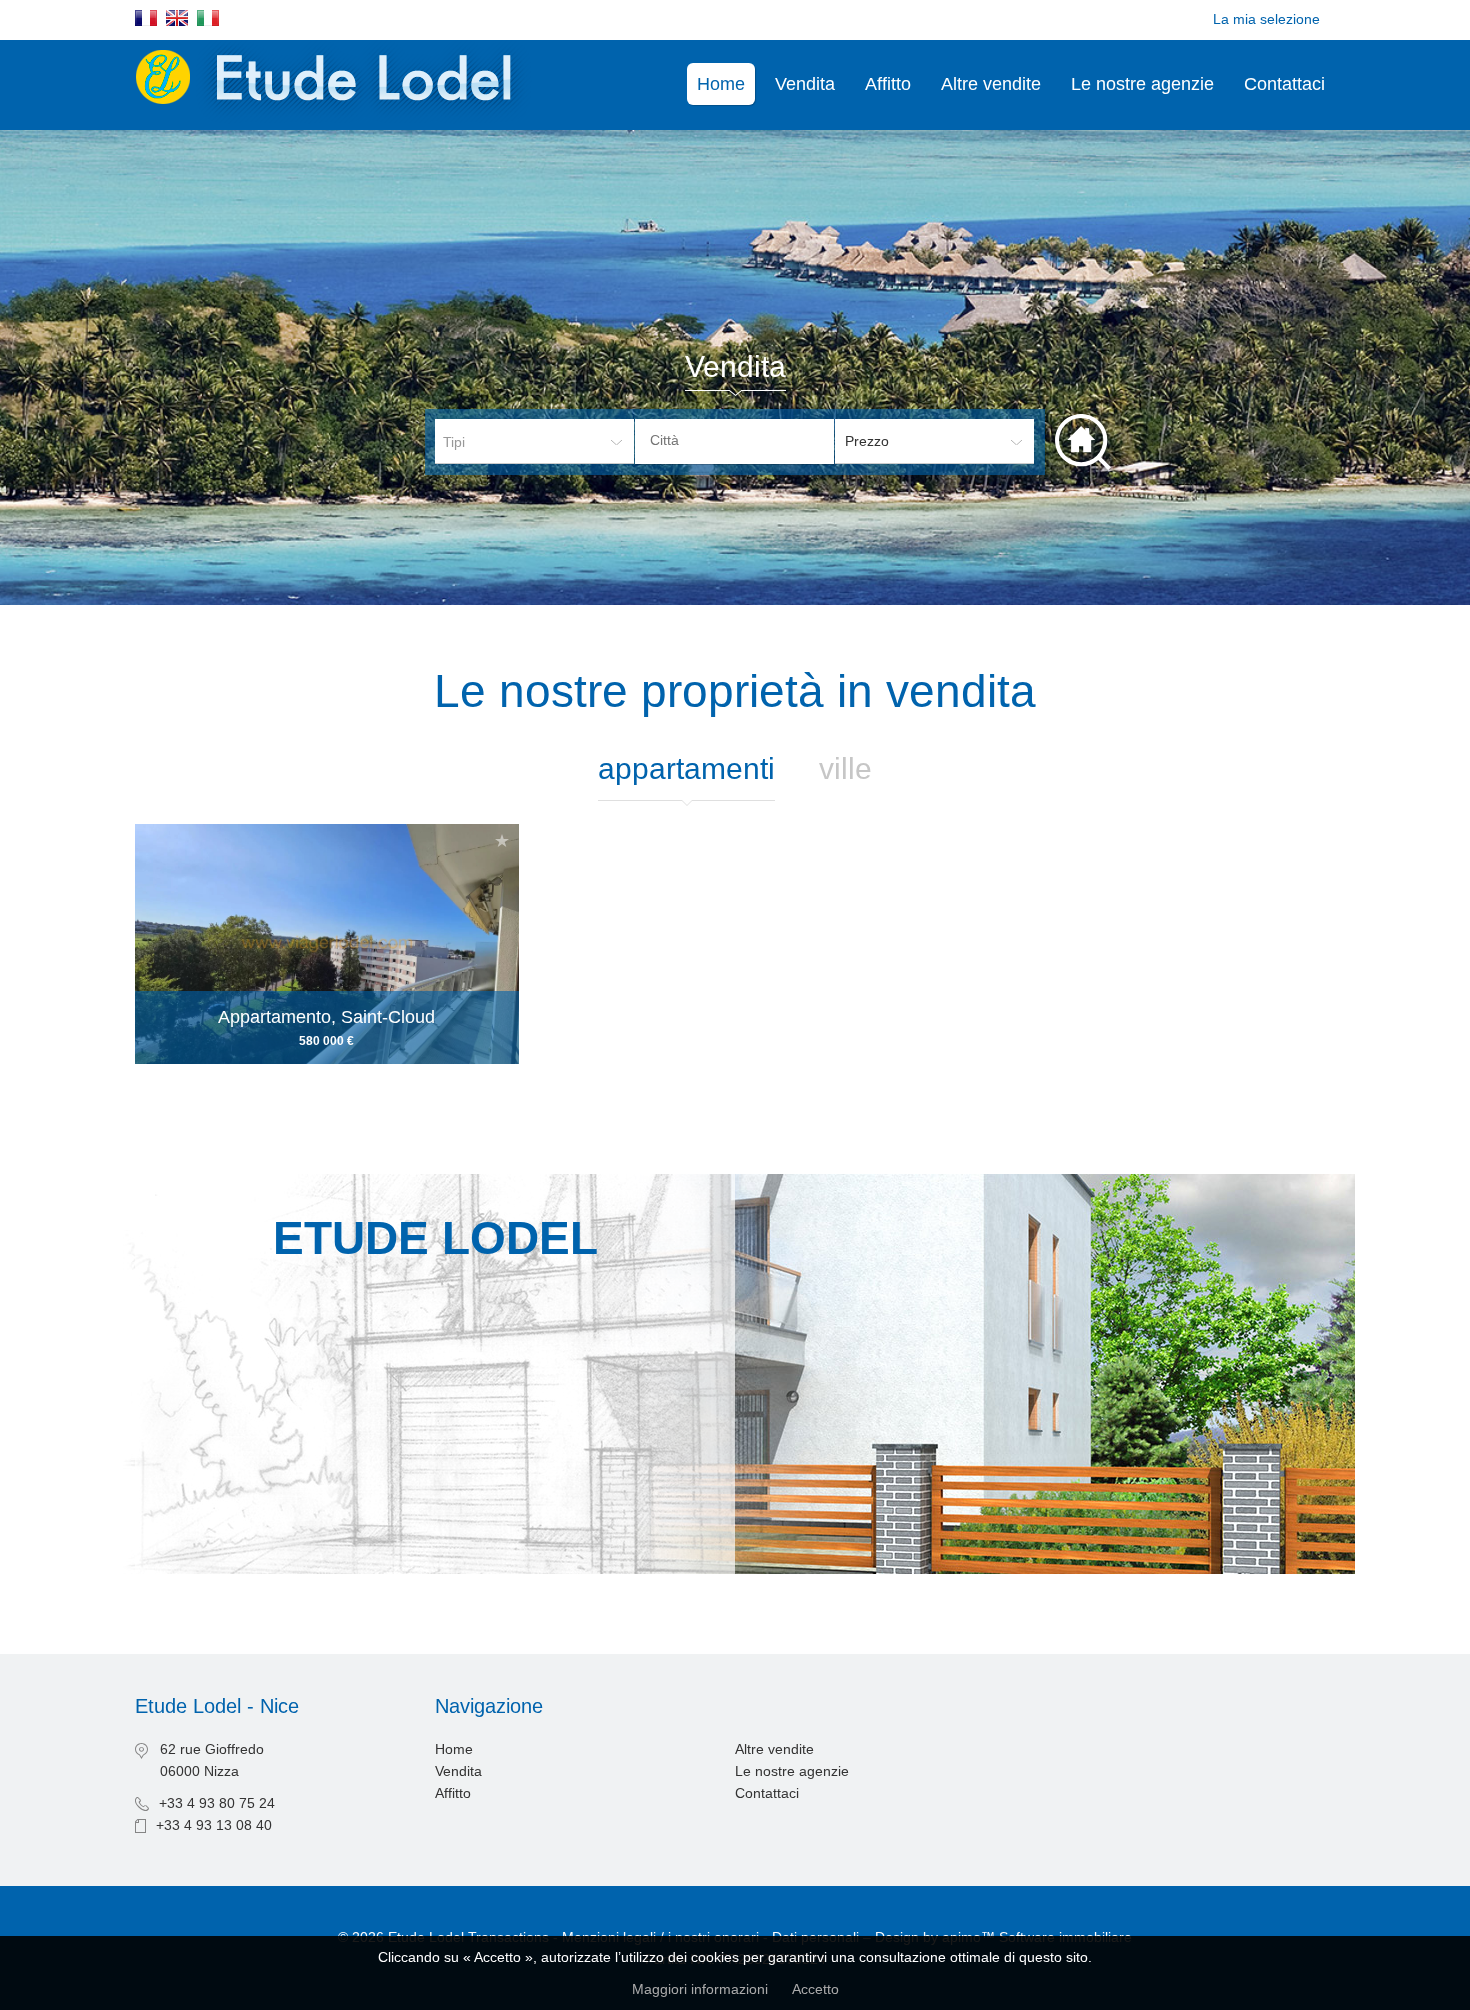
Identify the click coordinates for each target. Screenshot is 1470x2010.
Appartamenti (686, 768)
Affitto (888, 84)
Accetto (815, 1989)
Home (721, 84)
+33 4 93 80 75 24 (217, 1803)
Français (146, 18)
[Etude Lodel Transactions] (336, 119)
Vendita (805, 84)
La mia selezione (1266, 19)
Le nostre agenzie (1142, 84)
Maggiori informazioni (700, 1989)
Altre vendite (991, 84)
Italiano (208, 18)
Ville (845, 768)
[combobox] (734, 441)
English (177, 18)
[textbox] (750, 440)
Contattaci (1284, 84)
